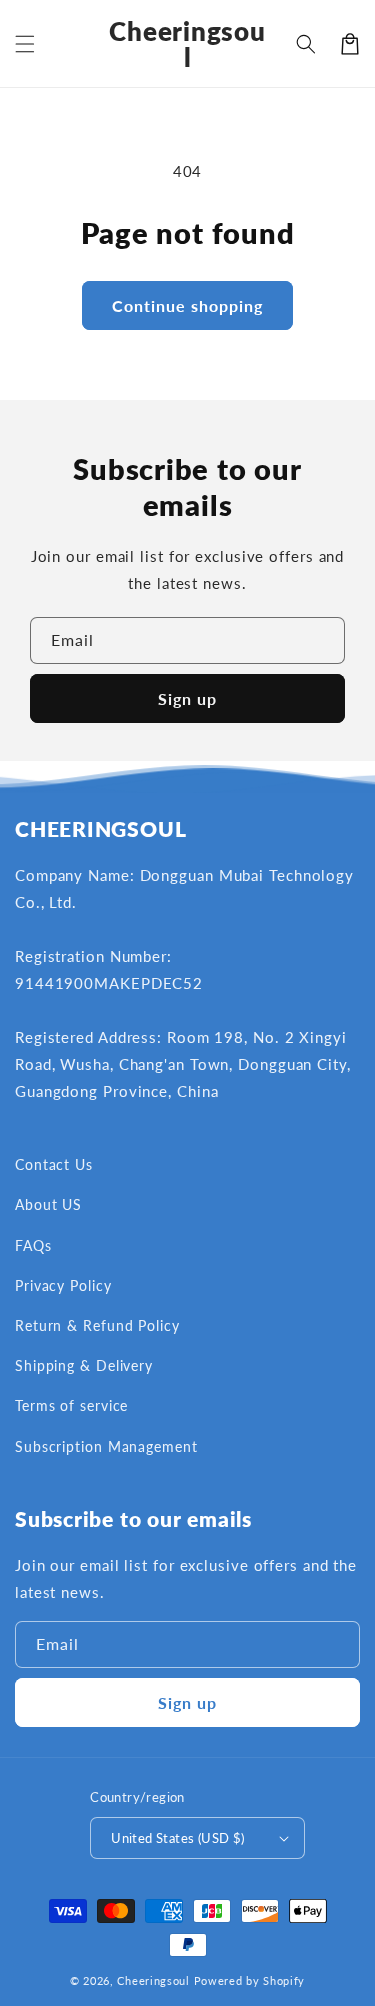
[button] (25, 44)
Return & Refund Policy (97, 1325)
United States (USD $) (177, 1838)
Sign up (187, 698)
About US (48, 1204)
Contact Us (54, 1164)
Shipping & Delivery (84, 1365)
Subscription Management (106, 1446)
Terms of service (71, 1405)
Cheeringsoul (153, 1980)
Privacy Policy (63, 1285)
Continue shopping (187, 305)
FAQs (33, 1245)
